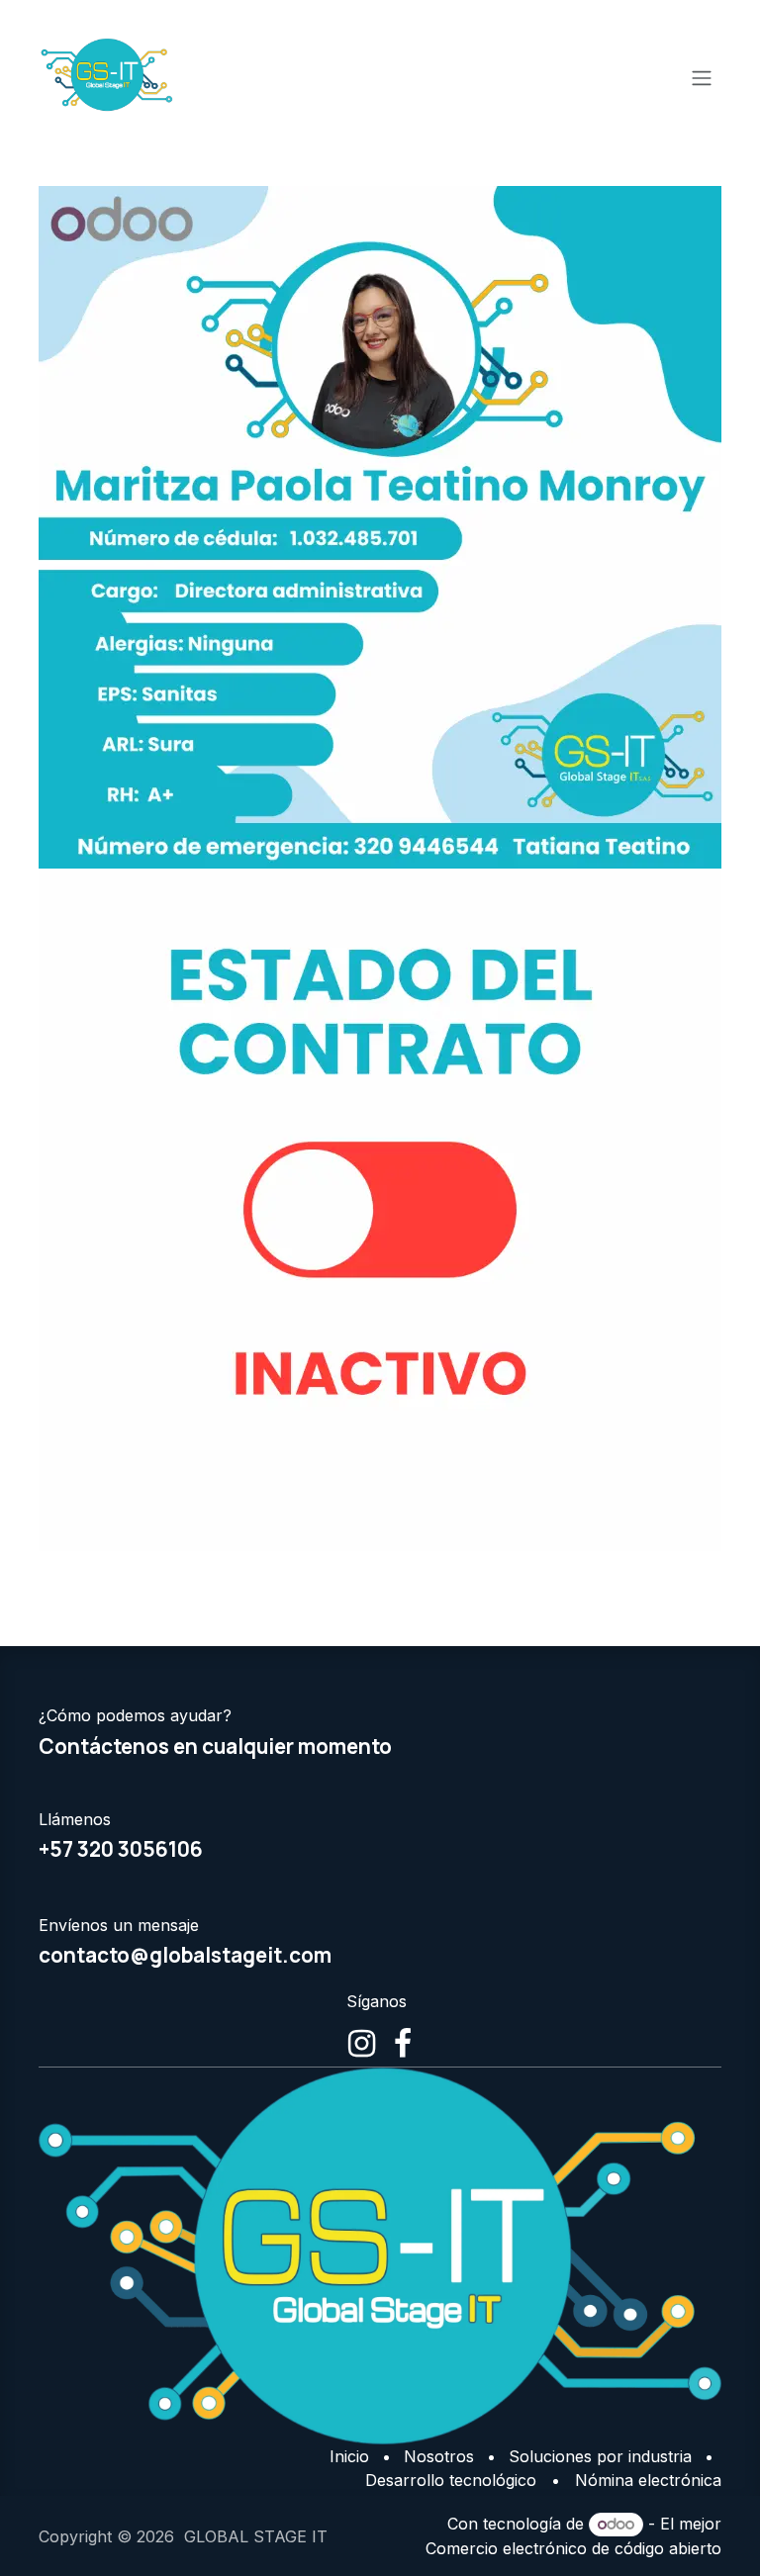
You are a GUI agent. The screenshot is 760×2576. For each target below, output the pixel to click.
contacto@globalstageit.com (185, 1955)
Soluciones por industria (600, 2456)
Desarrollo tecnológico (451, 2480)
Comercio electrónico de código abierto (573, 2548)
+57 (121, 1849)
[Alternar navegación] (702, 77)
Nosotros (439, 2456)
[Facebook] (403, 2044)
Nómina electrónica (648, 2480)
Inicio (349, 2456)
